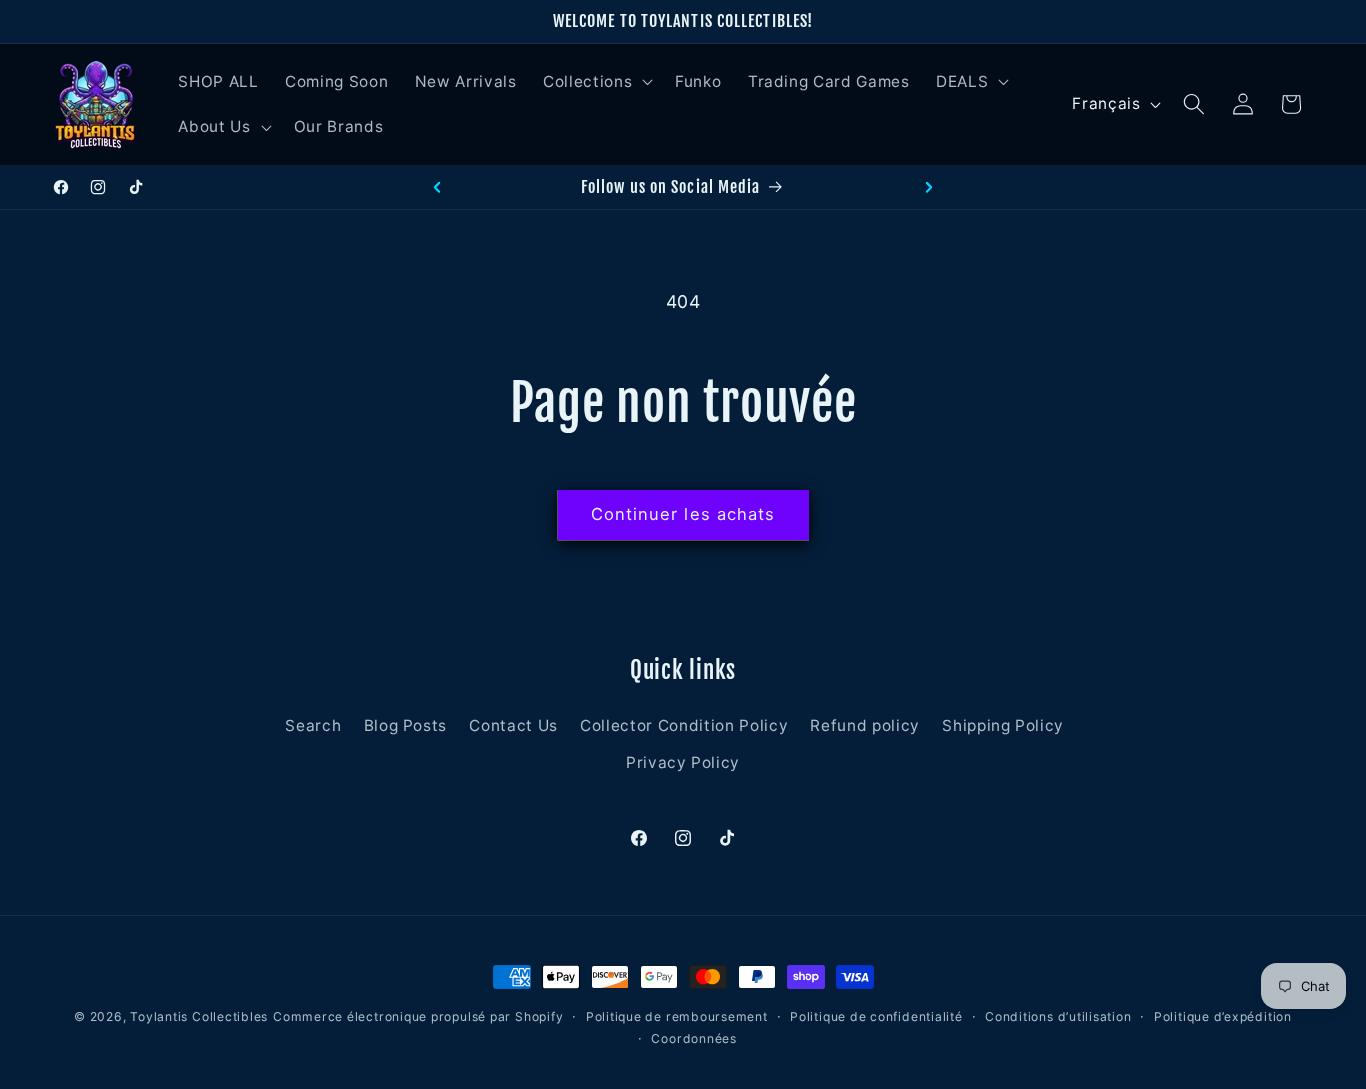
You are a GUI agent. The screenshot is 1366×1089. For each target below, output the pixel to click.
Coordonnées (693, 1037)
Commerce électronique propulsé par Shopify (418, 1016)
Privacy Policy (683, 763)
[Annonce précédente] (437, 187)
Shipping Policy (1003, 725)
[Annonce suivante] (929, 187)
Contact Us (513, 725)
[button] (596, 81)
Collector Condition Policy (684, 725)
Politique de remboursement (677, 1016)
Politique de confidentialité (876, 1016)
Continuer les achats (683, 514)
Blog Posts (406, 725)
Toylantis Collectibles (199, 1016)
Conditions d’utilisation (1058, 1016)
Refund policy (865, 725)
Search (313, 725)
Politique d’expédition (1223, 1016)
